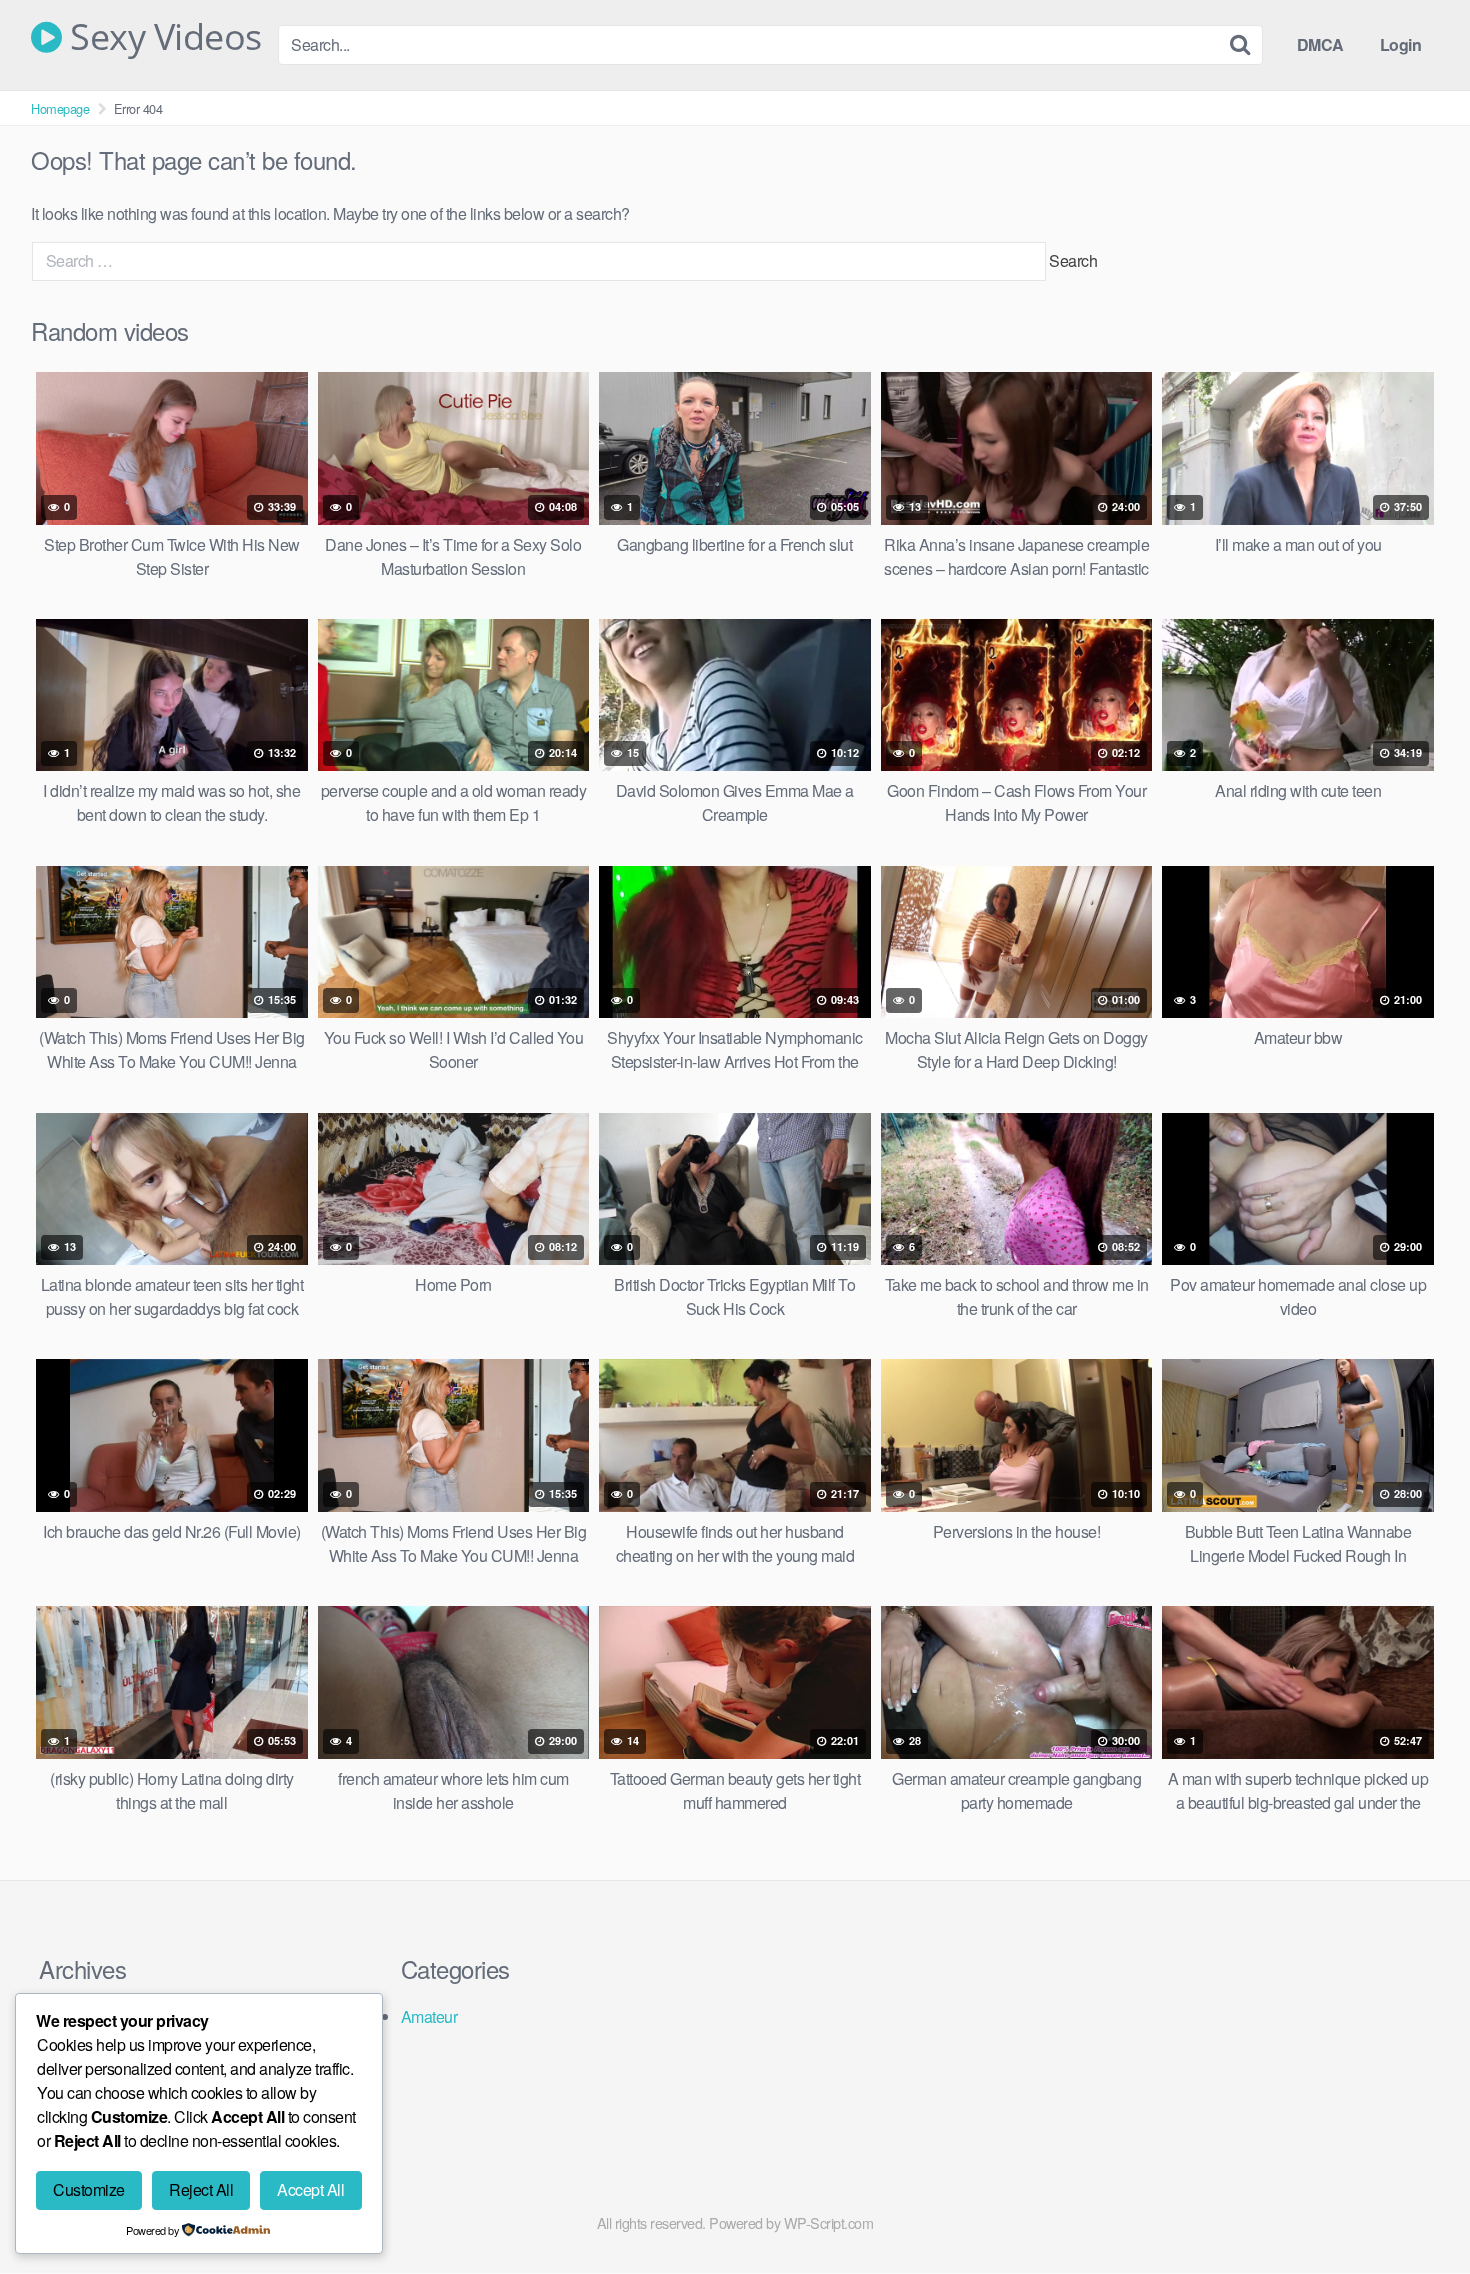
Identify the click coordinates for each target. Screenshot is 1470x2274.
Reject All (201, 2189)
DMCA (1320, 44)
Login (1401, 44)
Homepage (60, 108)
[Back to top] (1415, 2210)
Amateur (429, 2016)
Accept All (310, 2189)
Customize (89, 2189)
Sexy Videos (162, 37)
